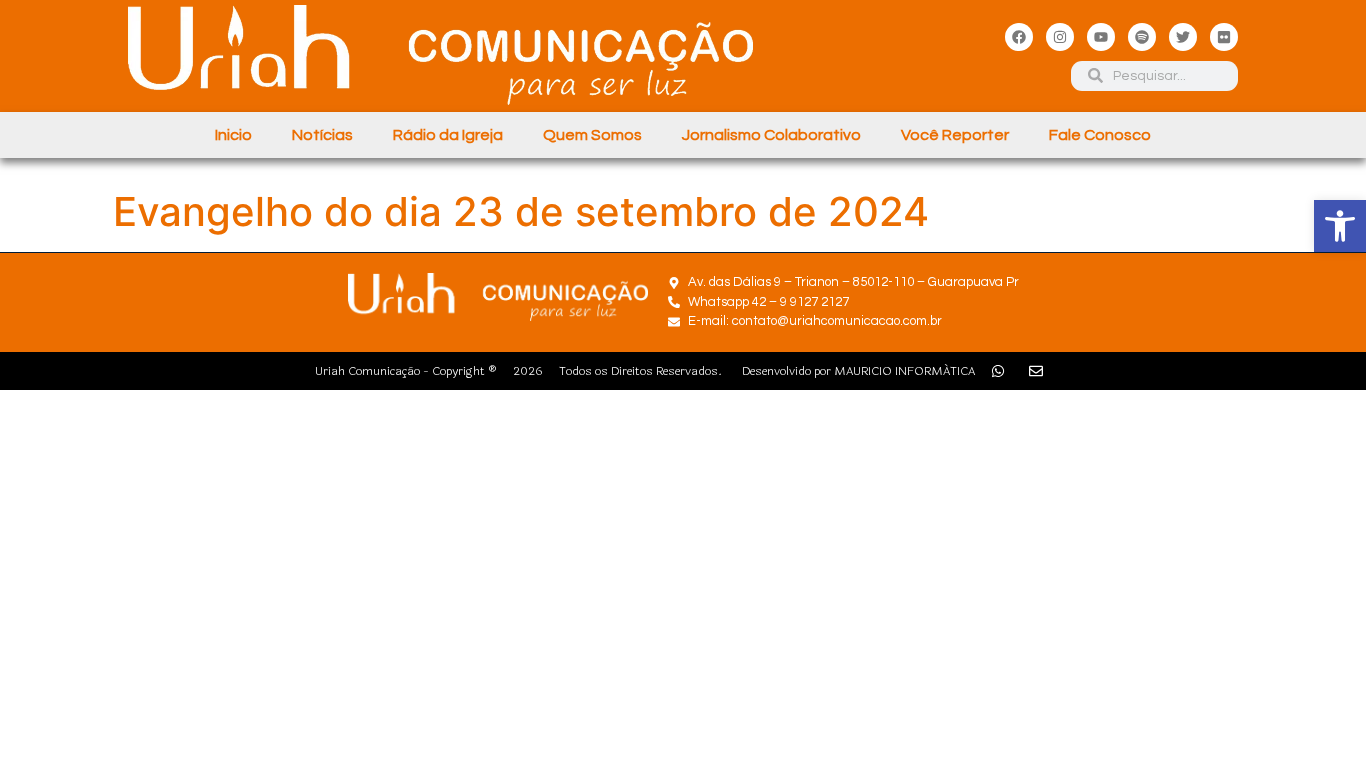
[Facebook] (1019, 37)
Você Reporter (955, 135)
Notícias (322, 135)
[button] (1340, 226)
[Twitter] (1183, 37)
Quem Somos (592, 135)
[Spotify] (1142, 37)
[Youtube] (1101, 37)
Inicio (233, 135)
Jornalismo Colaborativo (771, 135)
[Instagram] (1060, 37)
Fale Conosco (1100, 135)
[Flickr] (1224, 37)
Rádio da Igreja (448, 135)
